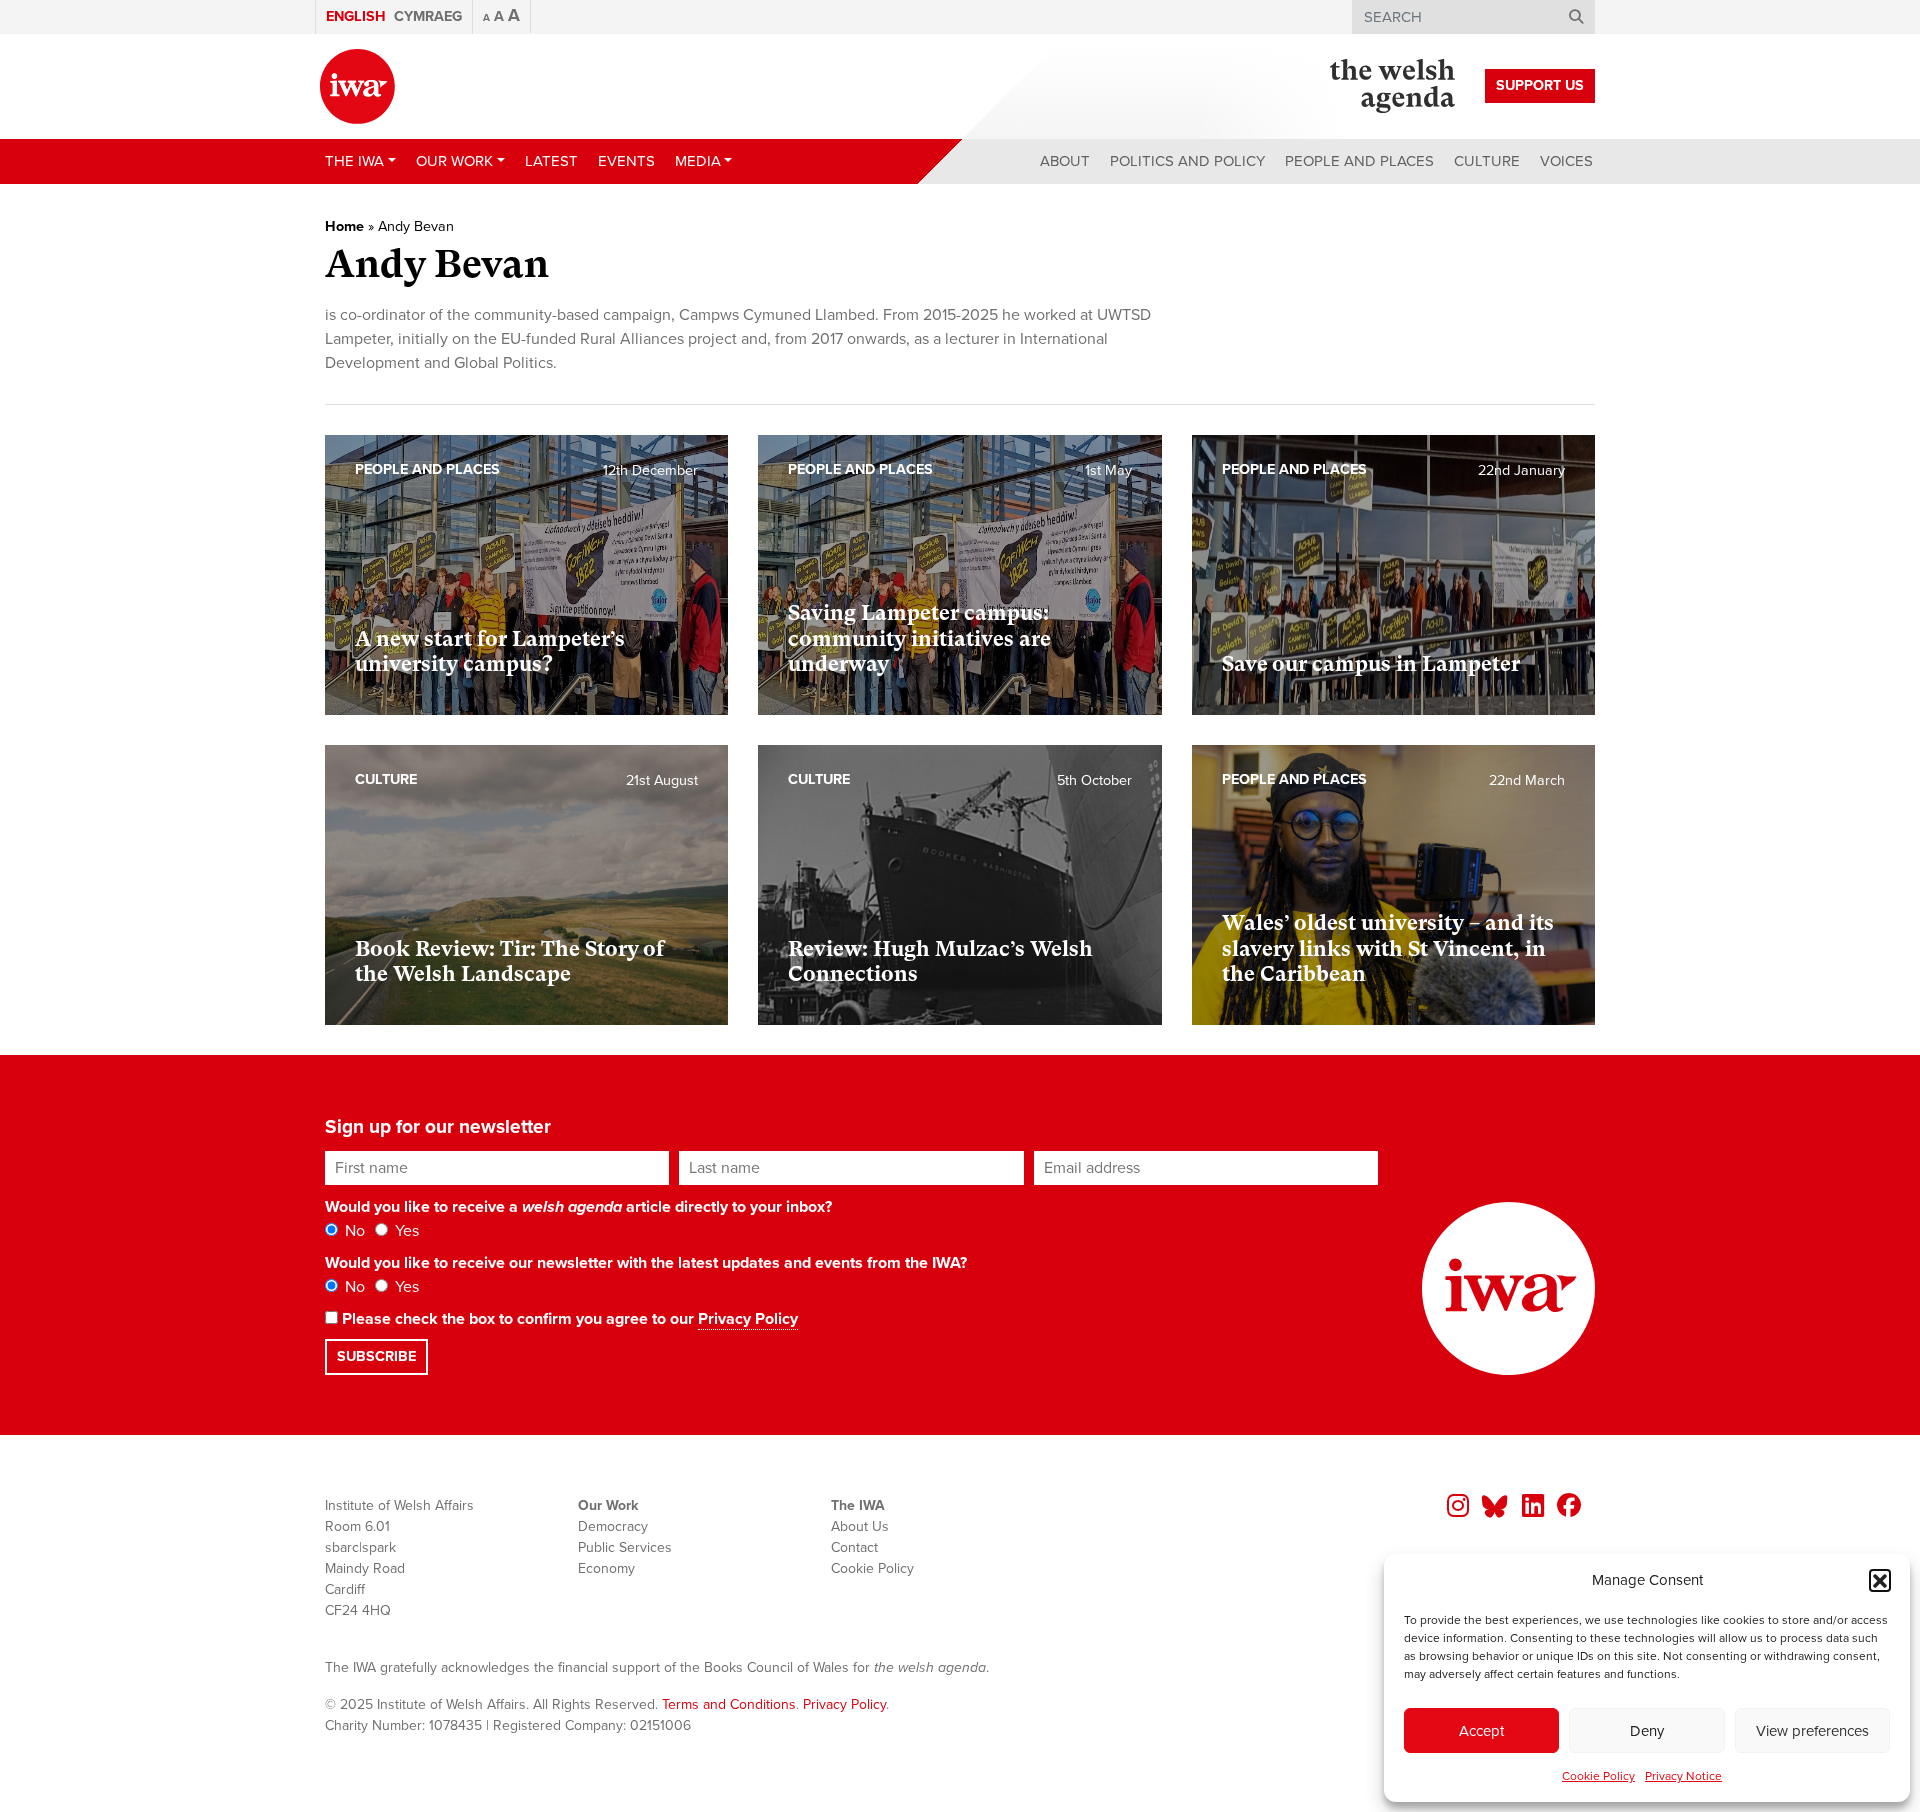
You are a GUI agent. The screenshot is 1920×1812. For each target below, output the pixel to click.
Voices (1566, 161)
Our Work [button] (454, 161)
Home (344, 226)
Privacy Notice (1683, 1776)
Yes (405, 1231)
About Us (860, 1526)
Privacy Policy (748, 1319)
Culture (1487, 161)
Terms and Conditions (729, 1704)
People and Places (1359, 161)
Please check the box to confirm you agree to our (568, 1319)
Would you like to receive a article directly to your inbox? (578, 1207)
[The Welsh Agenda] (1392, 86)
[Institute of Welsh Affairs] (357, 86)
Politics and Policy (1187, 161)
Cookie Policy (1598, 1776)
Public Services (625, 1547)
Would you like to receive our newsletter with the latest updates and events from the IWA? (646, 1263)
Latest (551, 161)
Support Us (1540, 85)
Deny (1647, 1731)
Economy (606, 1568)
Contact (854, 1547)
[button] (1880, 1580)
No (353, 1231)
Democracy (613, 1526)
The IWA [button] (354, 161)
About (1065, 161)
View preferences (1812, 1731)
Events (626, 161)
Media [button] (698, 161)
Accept (1481, 1731)
